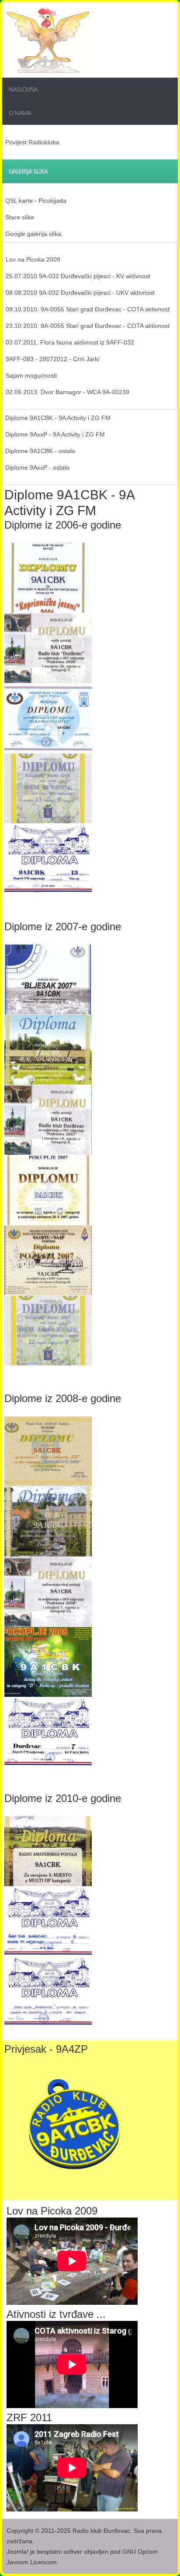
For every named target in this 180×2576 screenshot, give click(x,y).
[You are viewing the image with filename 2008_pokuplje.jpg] (48, 1662)
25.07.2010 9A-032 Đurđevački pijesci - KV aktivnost (78, 276)
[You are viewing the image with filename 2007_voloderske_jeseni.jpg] (48, 1331)
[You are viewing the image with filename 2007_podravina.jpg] (48, 1120)
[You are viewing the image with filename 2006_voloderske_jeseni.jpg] (48, 788)
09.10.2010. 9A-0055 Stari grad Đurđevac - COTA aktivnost (88, 309)
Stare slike (20, 217)
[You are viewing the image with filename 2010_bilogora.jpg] (48, 1851)
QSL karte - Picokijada (36, 201)
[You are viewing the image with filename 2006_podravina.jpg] (48, 648)
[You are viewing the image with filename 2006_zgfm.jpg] (48, 859)
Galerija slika (28, 171)
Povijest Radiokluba (32, 142)
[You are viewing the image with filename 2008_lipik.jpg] (48, 1522)
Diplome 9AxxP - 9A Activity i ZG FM (55, 434)
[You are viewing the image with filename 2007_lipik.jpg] (48, 1050)
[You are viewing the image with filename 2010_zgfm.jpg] (48, 1921)
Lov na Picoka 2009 (33, 259)
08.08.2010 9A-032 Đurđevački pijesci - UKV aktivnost (80, 293)
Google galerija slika (33, 234)
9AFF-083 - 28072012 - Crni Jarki (52, 359)
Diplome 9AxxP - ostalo (37, 467)
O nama (20, 113)
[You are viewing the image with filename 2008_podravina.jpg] (48, 1592)
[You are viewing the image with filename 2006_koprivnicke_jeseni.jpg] (48, 578)
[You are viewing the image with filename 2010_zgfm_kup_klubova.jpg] (48, 1992)
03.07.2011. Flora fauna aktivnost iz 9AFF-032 (70, 342)
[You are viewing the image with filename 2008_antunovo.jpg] (48, 1451)
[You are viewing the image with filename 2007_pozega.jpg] (48, 1260)
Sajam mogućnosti (31, 375)
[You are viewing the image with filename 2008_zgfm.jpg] (48, 1732)
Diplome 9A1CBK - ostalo (40, 451)
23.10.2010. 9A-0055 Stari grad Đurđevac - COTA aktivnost (88, 326)
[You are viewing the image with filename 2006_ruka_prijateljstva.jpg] (48, 718)
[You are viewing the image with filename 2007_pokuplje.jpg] (48, 1190)
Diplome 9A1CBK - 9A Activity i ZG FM (58, 418)
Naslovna (23, 89)
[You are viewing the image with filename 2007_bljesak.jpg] (48, 979)
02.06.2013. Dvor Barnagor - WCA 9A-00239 (67, 392)
